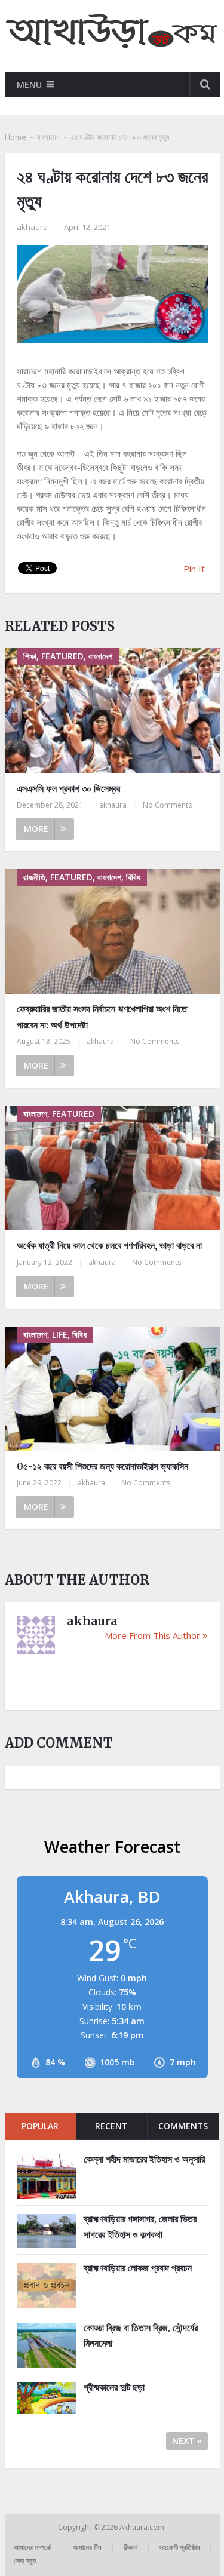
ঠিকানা (131, 2547)
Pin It (194, 569)
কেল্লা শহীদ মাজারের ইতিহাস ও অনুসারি (144, 2159)
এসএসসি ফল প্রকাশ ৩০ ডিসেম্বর (68, 788)
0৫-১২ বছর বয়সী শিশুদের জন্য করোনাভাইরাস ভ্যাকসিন (102, 1466)
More (36, 829)
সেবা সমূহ (25, 2561)
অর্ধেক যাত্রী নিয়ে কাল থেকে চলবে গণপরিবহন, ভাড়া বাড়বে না (109, 1245)
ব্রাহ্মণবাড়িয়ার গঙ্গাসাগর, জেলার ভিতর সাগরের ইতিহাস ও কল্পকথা (140, 2227)
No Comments (167, 805)
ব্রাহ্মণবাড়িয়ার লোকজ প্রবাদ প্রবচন (138, 2268)
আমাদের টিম (87, 2547)
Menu (29, 85)
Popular (40, 2126)
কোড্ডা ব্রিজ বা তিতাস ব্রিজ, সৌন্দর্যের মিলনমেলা (141, 2335)
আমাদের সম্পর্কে (32, 2547)
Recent (111, 2126)
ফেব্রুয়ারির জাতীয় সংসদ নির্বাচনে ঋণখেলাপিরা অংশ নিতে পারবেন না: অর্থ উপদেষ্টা (102, 1017)
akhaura (32, 227)
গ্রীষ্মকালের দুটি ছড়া (114, 2387)
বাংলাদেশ (48, 137)
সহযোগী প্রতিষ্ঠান (179, 2547)
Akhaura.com (143, 2527)
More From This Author (152, 1635)
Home (16, 137)
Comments (183, 2126)
